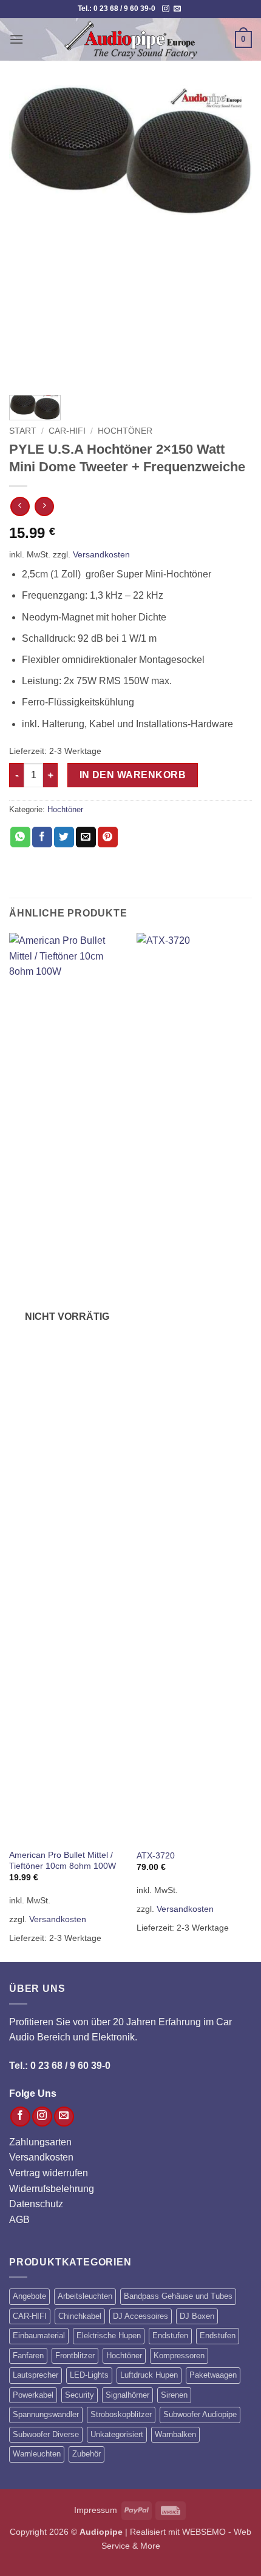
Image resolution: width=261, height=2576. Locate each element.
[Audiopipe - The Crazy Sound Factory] (130, 39)
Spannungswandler (46, 2414)
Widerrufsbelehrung (52, 2189)
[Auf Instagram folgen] (166, 9)
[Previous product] (44, 506)
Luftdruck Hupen (149, 2375)
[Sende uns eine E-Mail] (177, 9)
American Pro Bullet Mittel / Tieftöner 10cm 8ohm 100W (63, 1861)
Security (80, 2395)
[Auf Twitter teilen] (64, 837)
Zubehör (86, 2454)
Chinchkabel (80, 2316)
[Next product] (20, 506)
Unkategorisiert (117, 2434)
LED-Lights (89, 2375)
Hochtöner (125, 431)
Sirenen (174, 2395)
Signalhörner (127, 2395)
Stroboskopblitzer (121, 2414)
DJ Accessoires (141, 2316)
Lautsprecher (36, 2375)
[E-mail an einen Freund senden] (86, 837)
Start (23, 431)
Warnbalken (175, 2434)
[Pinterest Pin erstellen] (108, 837)
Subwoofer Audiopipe (200, 2414)
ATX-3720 (156, 1856)
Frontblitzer (75, 2356)
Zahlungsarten (40, 2142)
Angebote (29, 2296)
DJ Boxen (197, 2316)
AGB (19, 2220)
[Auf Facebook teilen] (42, 837)
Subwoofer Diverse (46, 2434)
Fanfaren (28, 2356)
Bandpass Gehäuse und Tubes (178, 2296)
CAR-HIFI (67, 431)
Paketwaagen (213, 2375)
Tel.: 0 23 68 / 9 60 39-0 (60, 2066)
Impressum (96, 2510)
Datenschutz (36, 2204)
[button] (16, 39)
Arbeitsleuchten (85, 2296)
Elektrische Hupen (109, 2336)
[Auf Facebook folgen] (20, 2117)
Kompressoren (179, 2356)
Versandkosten (101, 554)
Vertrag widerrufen (49, 2173)
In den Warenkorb (133, 775)
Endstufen (170, 2336)
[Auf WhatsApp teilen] (20, 837)
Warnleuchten (37, 2454)
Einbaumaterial (39, 2336)
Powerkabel (33, 2395)
